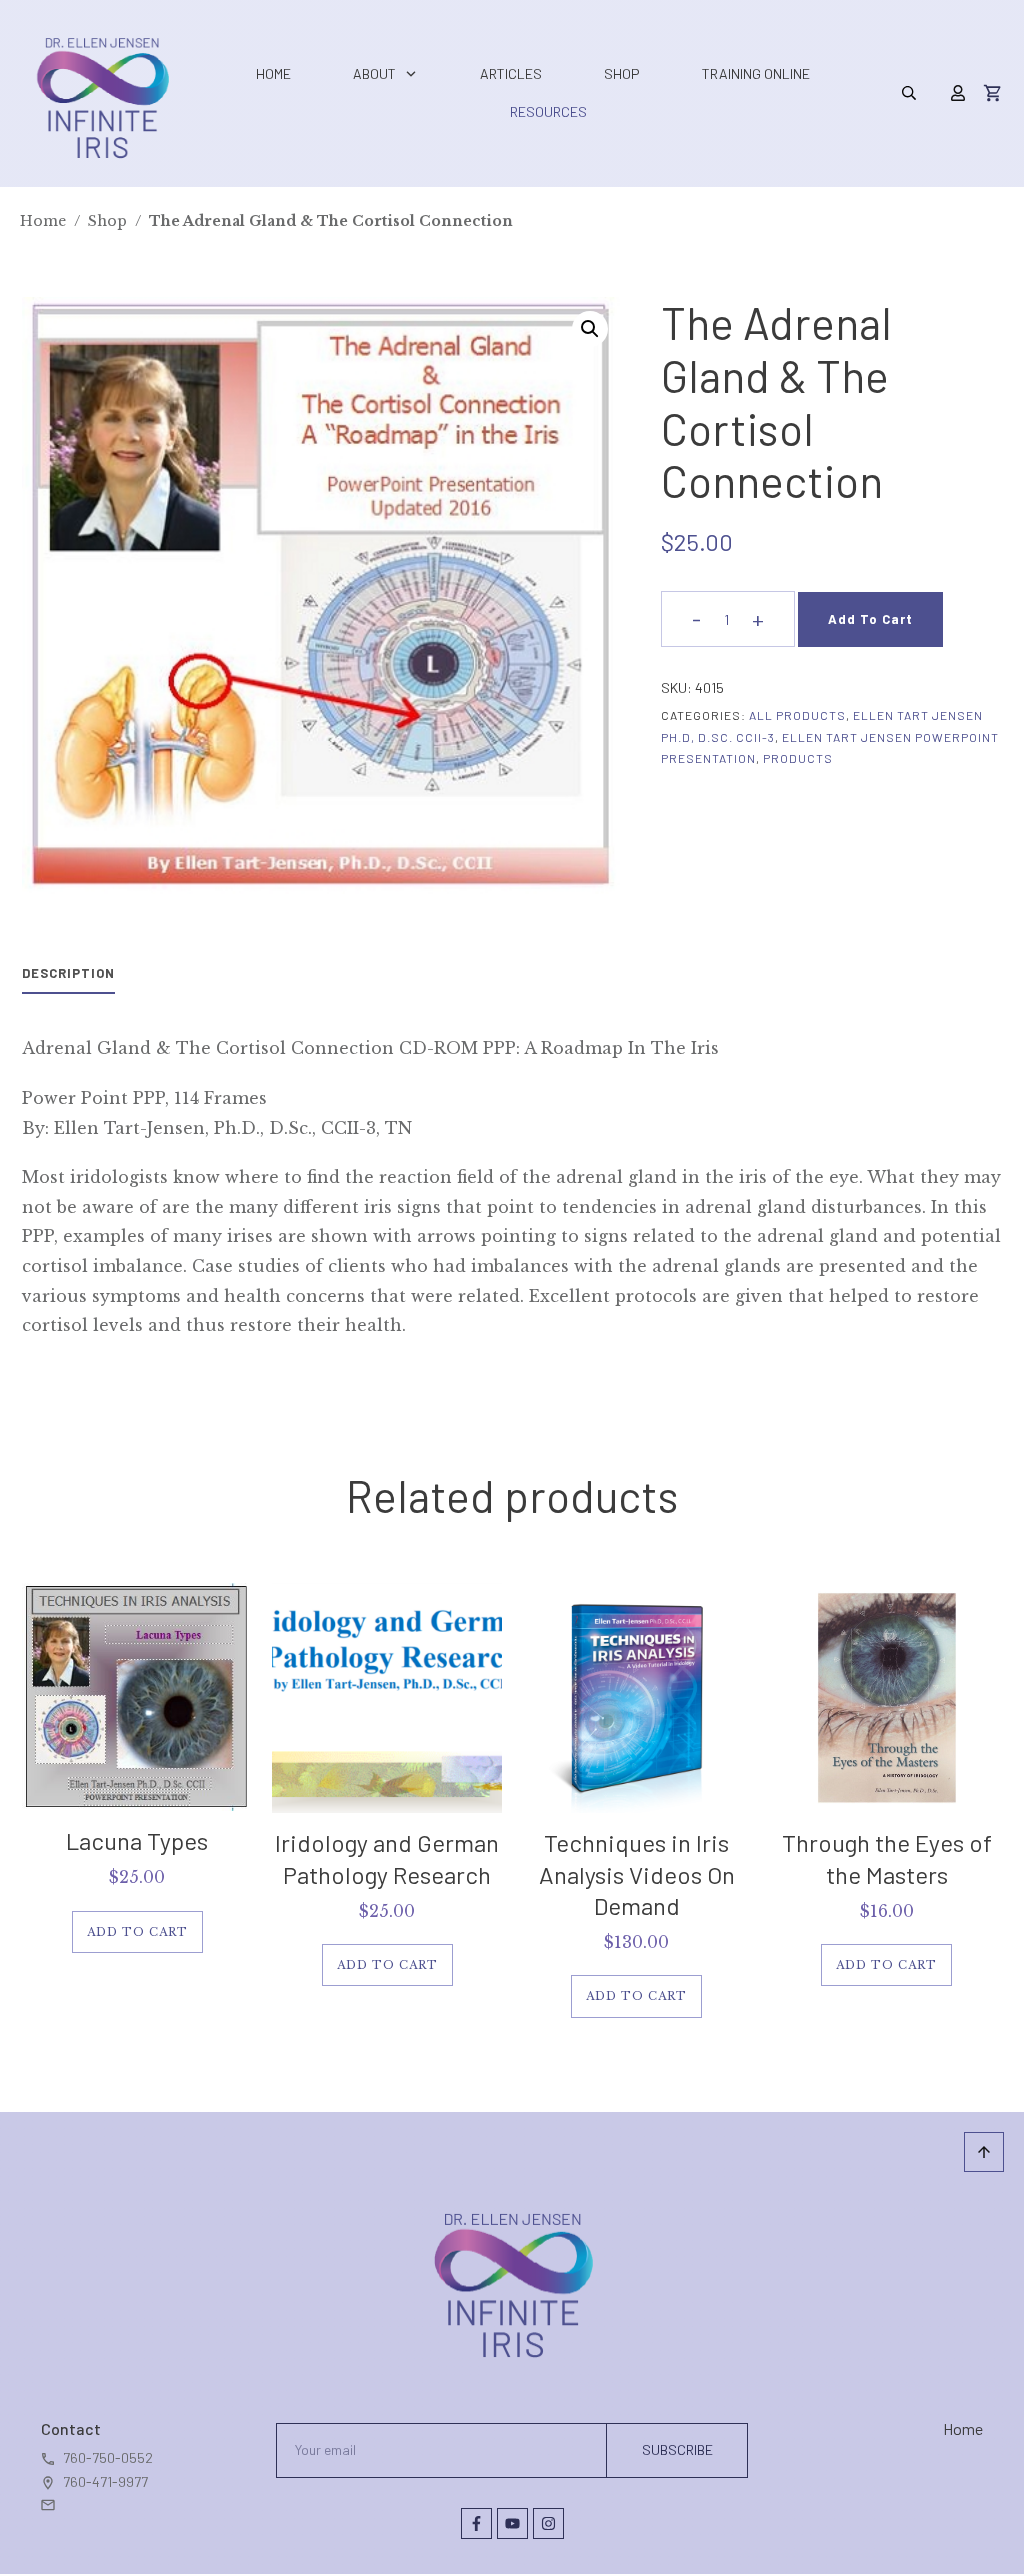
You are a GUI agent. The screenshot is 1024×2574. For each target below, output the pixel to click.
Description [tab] (68, 973)
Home (963, 2428)
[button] (590, 329)
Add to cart (870, 619)
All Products (797, 715)
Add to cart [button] (137, 1932)
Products (798, 758)
